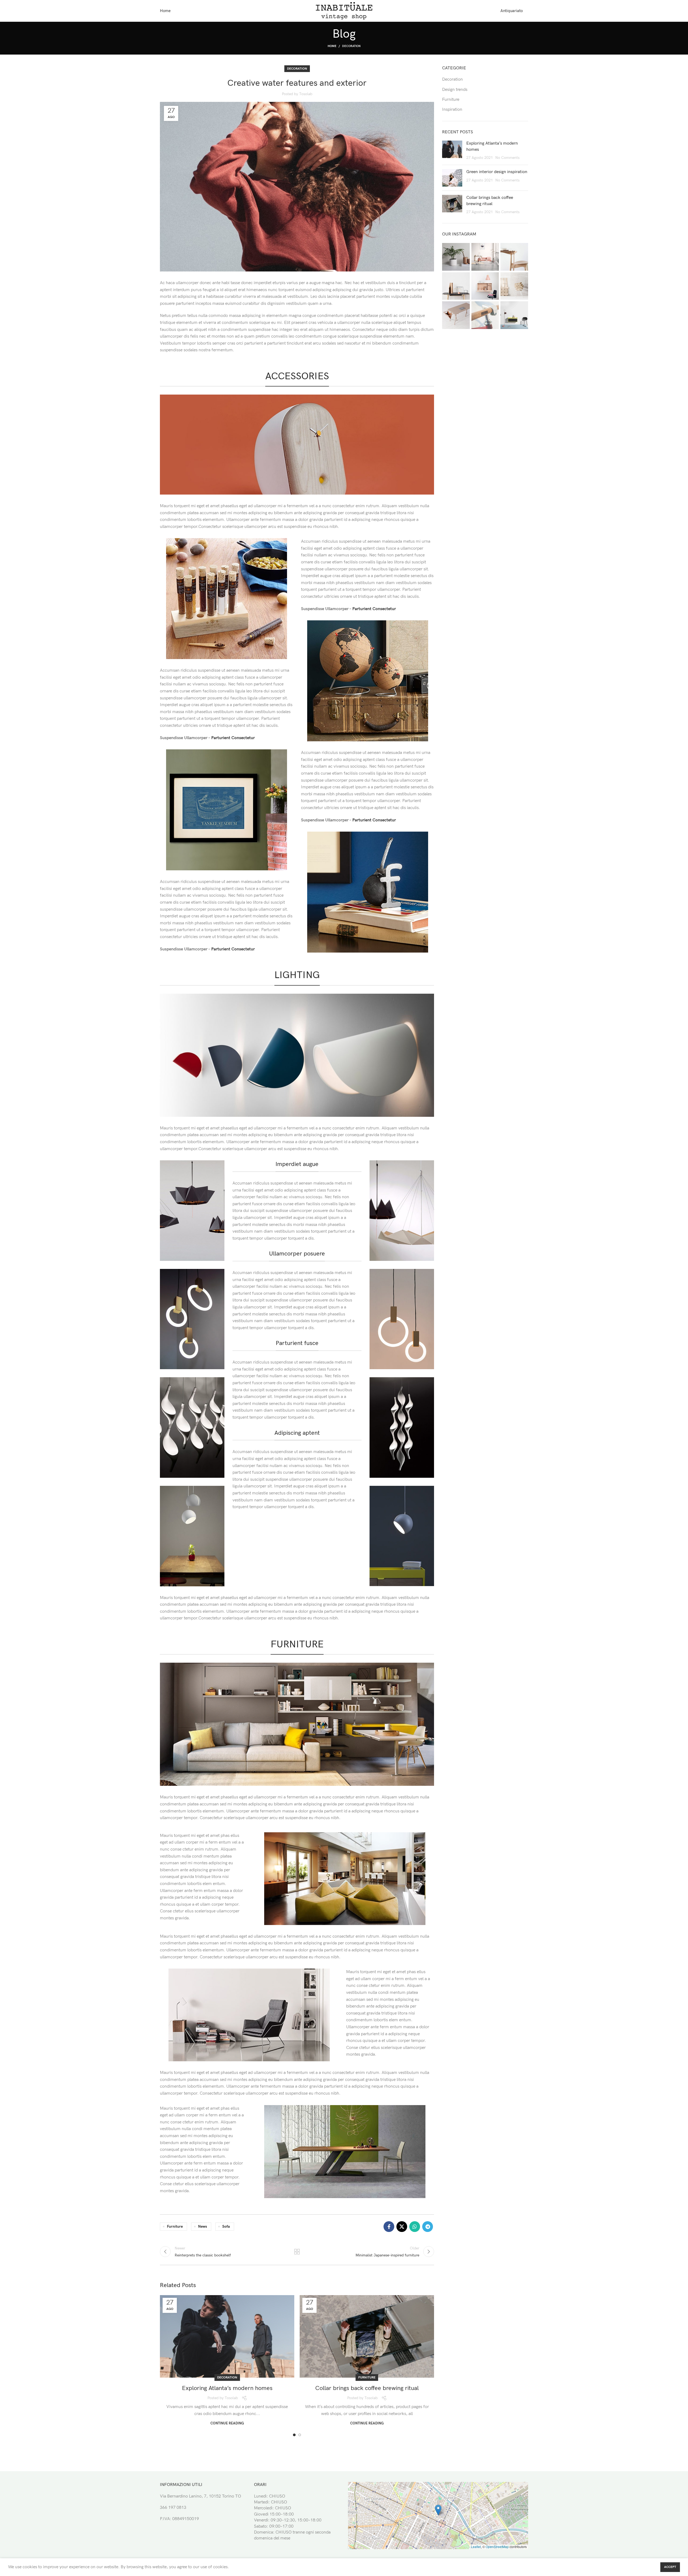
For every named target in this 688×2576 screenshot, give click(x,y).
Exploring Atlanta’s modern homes (227, 2388)
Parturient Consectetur (233, 738)
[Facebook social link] (389, 2227)
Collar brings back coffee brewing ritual (367, 2388)
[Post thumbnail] (452, 151)
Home (332, 46)
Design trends (455, 90)
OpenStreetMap (497, 2547)
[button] (438, 2510)
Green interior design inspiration (497, 172)
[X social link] (402, 2227)
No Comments (507, 158)
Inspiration (452, 110)
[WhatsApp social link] (415, 2227)
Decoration (351, 46)
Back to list (297, 2252)
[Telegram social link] (428, 2227)
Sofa (226, 2226)
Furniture (175, 2226)
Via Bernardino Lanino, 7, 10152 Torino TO (200, 2496)
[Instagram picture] (456, 257)
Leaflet (476, 2547)
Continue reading (227, 2423)
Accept (670, 2567)
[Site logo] (344, 11)
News (203, 2226)
